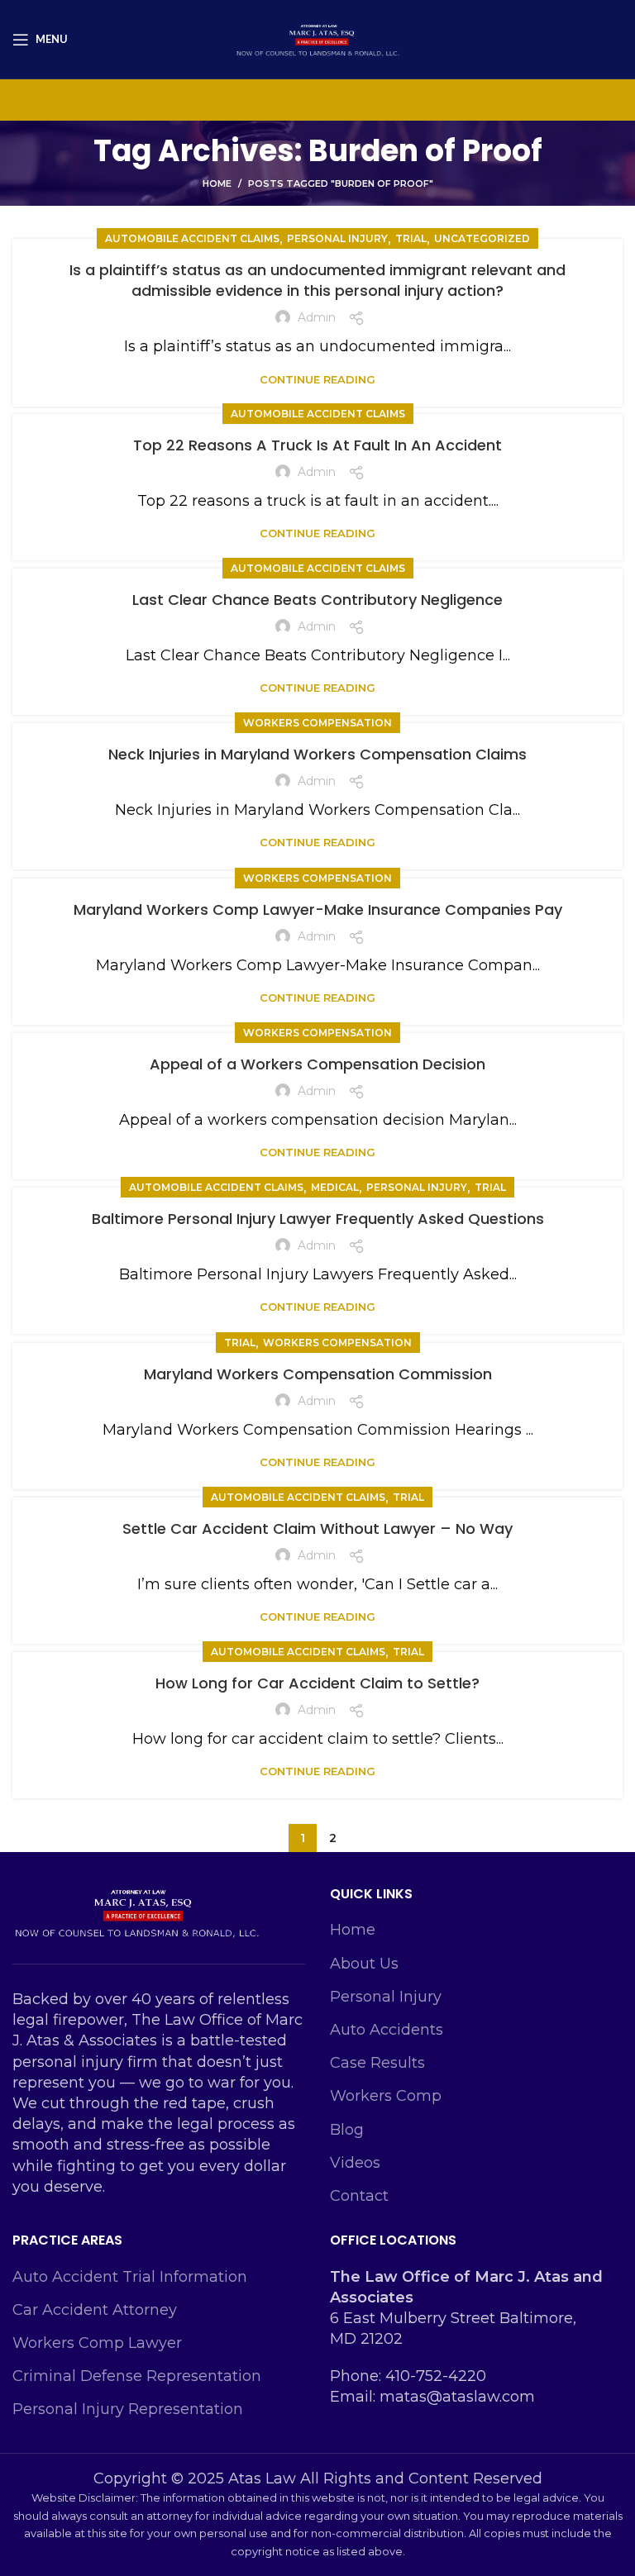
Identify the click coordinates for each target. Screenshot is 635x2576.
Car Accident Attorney (95, 2310)
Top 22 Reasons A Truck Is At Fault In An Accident (317, 445)
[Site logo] (317, 38)
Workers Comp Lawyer (97, 2343)
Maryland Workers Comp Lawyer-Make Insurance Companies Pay (318, 909)
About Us (364, 1964)
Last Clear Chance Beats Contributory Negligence (317, 600)
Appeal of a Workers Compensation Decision (317, 1064)
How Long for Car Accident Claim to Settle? (317, 1683)
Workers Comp (386, 2096)
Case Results (377, 2063)
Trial (411, 238)
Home (217, 183)
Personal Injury (386, 1997)
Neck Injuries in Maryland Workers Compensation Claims (317, 754)
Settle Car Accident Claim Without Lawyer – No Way (317, 1528)
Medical (335, 1187)
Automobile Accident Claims (192, 238)
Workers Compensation (317, 723)
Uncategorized (482, 238)
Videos (355, 2163)
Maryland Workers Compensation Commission (318, 1374)
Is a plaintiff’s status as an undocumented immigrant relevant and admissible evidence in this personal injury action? (317, 280)
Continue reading (317, 380)
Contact (359, 2196)
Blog (347, 2130)
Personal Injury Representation (128, 2409)
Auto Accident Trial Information (130, 2277)
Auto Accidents (387, 2030)
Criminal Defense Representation (137, 2376)
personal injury (337, 238)
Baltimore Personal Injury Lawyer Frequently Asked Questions (318, 1219)
